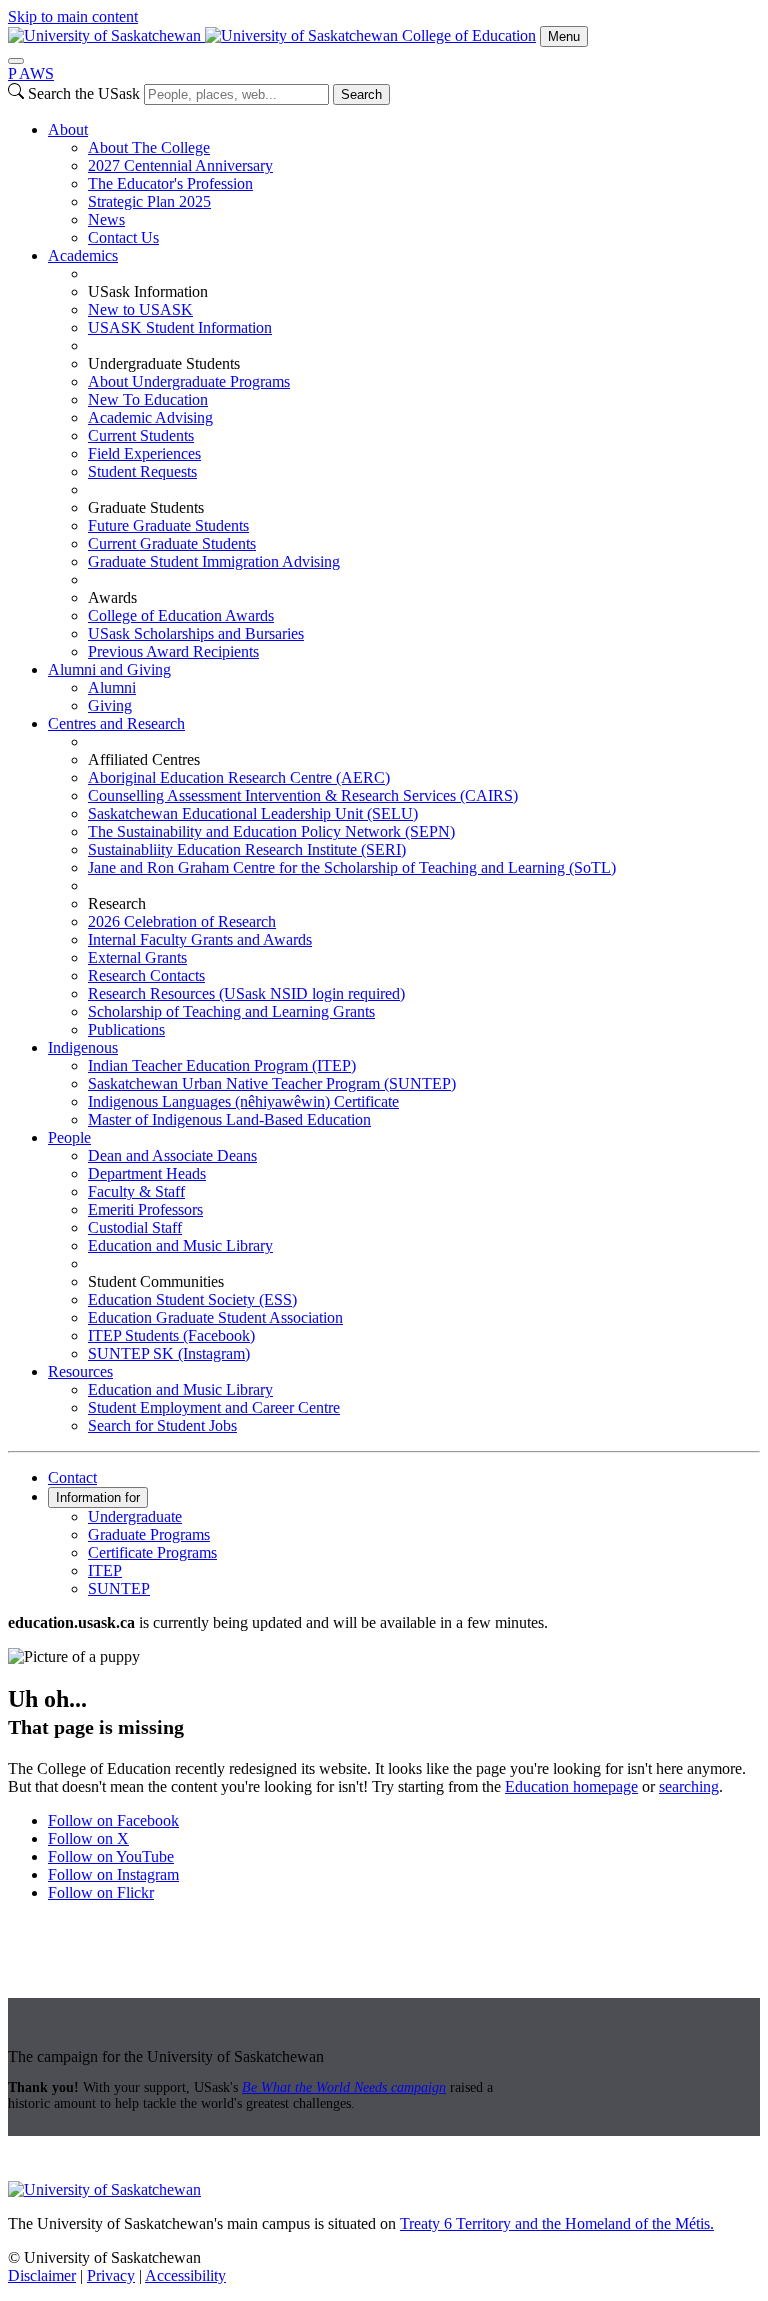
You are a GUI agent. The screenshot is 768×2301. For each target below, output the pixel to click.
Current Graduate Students (172, 543)
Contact (72, 1477)
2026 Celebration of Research (182, 921)
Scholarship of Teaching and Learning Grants (231, 1011)
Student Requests (142, 471)
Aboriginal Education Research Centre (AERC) (239, 777)
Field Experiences (144, 453)
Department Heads (147, 1173)
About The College (149, 147)
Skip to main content (73, 16)
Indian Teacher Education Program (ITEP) (222, 1065)
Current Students (141, 435)
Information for (98, 1497)
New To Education (148, 399)
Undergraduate (135, 1516)
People (69, 1137)
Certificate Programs (152, 1552)
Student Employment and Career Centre (214, 1407)
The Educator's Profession (170, 183)
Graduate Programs (149, 1534)
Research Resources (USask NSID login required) (246, 993)
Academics (83, 255)
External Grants (137, 957)
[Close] (16, 61)
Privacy (111, 2275)
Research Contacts (146, 975)
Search (361, 94)
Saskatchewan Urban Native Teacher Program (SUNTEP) (272, 1083)
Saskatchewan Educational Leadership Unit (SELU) (253, 813)
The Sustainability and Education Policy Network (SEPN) (271, 831)
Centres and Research (116, 723)
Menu (564, 36)
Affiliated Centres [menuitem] (144, 759)
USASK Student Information (180, 327)
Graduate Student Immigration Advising (214, 561)
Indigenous (83, 1047)
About (68, 129)
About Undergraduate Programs (189, 381)
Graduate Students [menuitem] (146, 507)
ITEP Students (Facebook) (171, 1335)
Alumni (112, 687)
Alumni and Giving (109, 669)
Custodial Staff (135, 1227)
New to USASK (140, 309)
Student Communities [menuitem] (156, 1281)
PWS (31, 73)
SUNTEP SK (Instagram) (169, 1353)
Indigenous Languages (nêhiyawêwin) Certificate (243, 1101)
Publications (126, 1029)
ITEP (105, 1570)
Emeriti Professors (145, 1209)
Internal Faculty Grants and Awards (200, 939)
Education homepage (571, 1786)
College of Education (469, 35)
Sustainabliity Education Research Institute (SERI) (247, 849)
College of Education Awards (181, 615)
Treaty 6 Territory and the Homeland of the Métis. (557, 2223)
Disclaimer (42, 2275)
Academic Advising (150, 417)
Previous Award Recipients (173, 651)
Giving (110, 705)
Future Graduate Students (168, 525)
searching (689, 1786)
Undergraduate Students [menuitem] (164, 363)
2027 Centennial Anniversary (180, 165)
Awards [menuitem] (112, 597)
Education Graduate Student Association (215, 1317)
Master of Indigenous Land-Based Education (229, 1119)
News (106, 219)
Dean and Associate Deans (172, 1155)
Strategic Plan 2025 (149, 201)
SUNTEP (119, 1588)
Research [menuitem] (117, 903)
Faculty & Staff (136, 1191)
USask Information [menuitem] (148, 291)
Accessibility (185, 2275)
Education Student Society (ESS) (192, 1299)
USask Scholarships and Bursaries (196, 633)
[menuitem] (404, 184)
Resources (80, 1371)
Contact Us (123, 237)
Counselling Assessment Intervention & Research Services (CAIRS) (303, 795)
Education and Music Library (180, 1245)
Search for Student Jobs (162, 1425)
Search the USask (84, 93)
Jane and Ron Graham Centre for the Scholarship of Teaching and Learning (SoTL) (352, 867)
